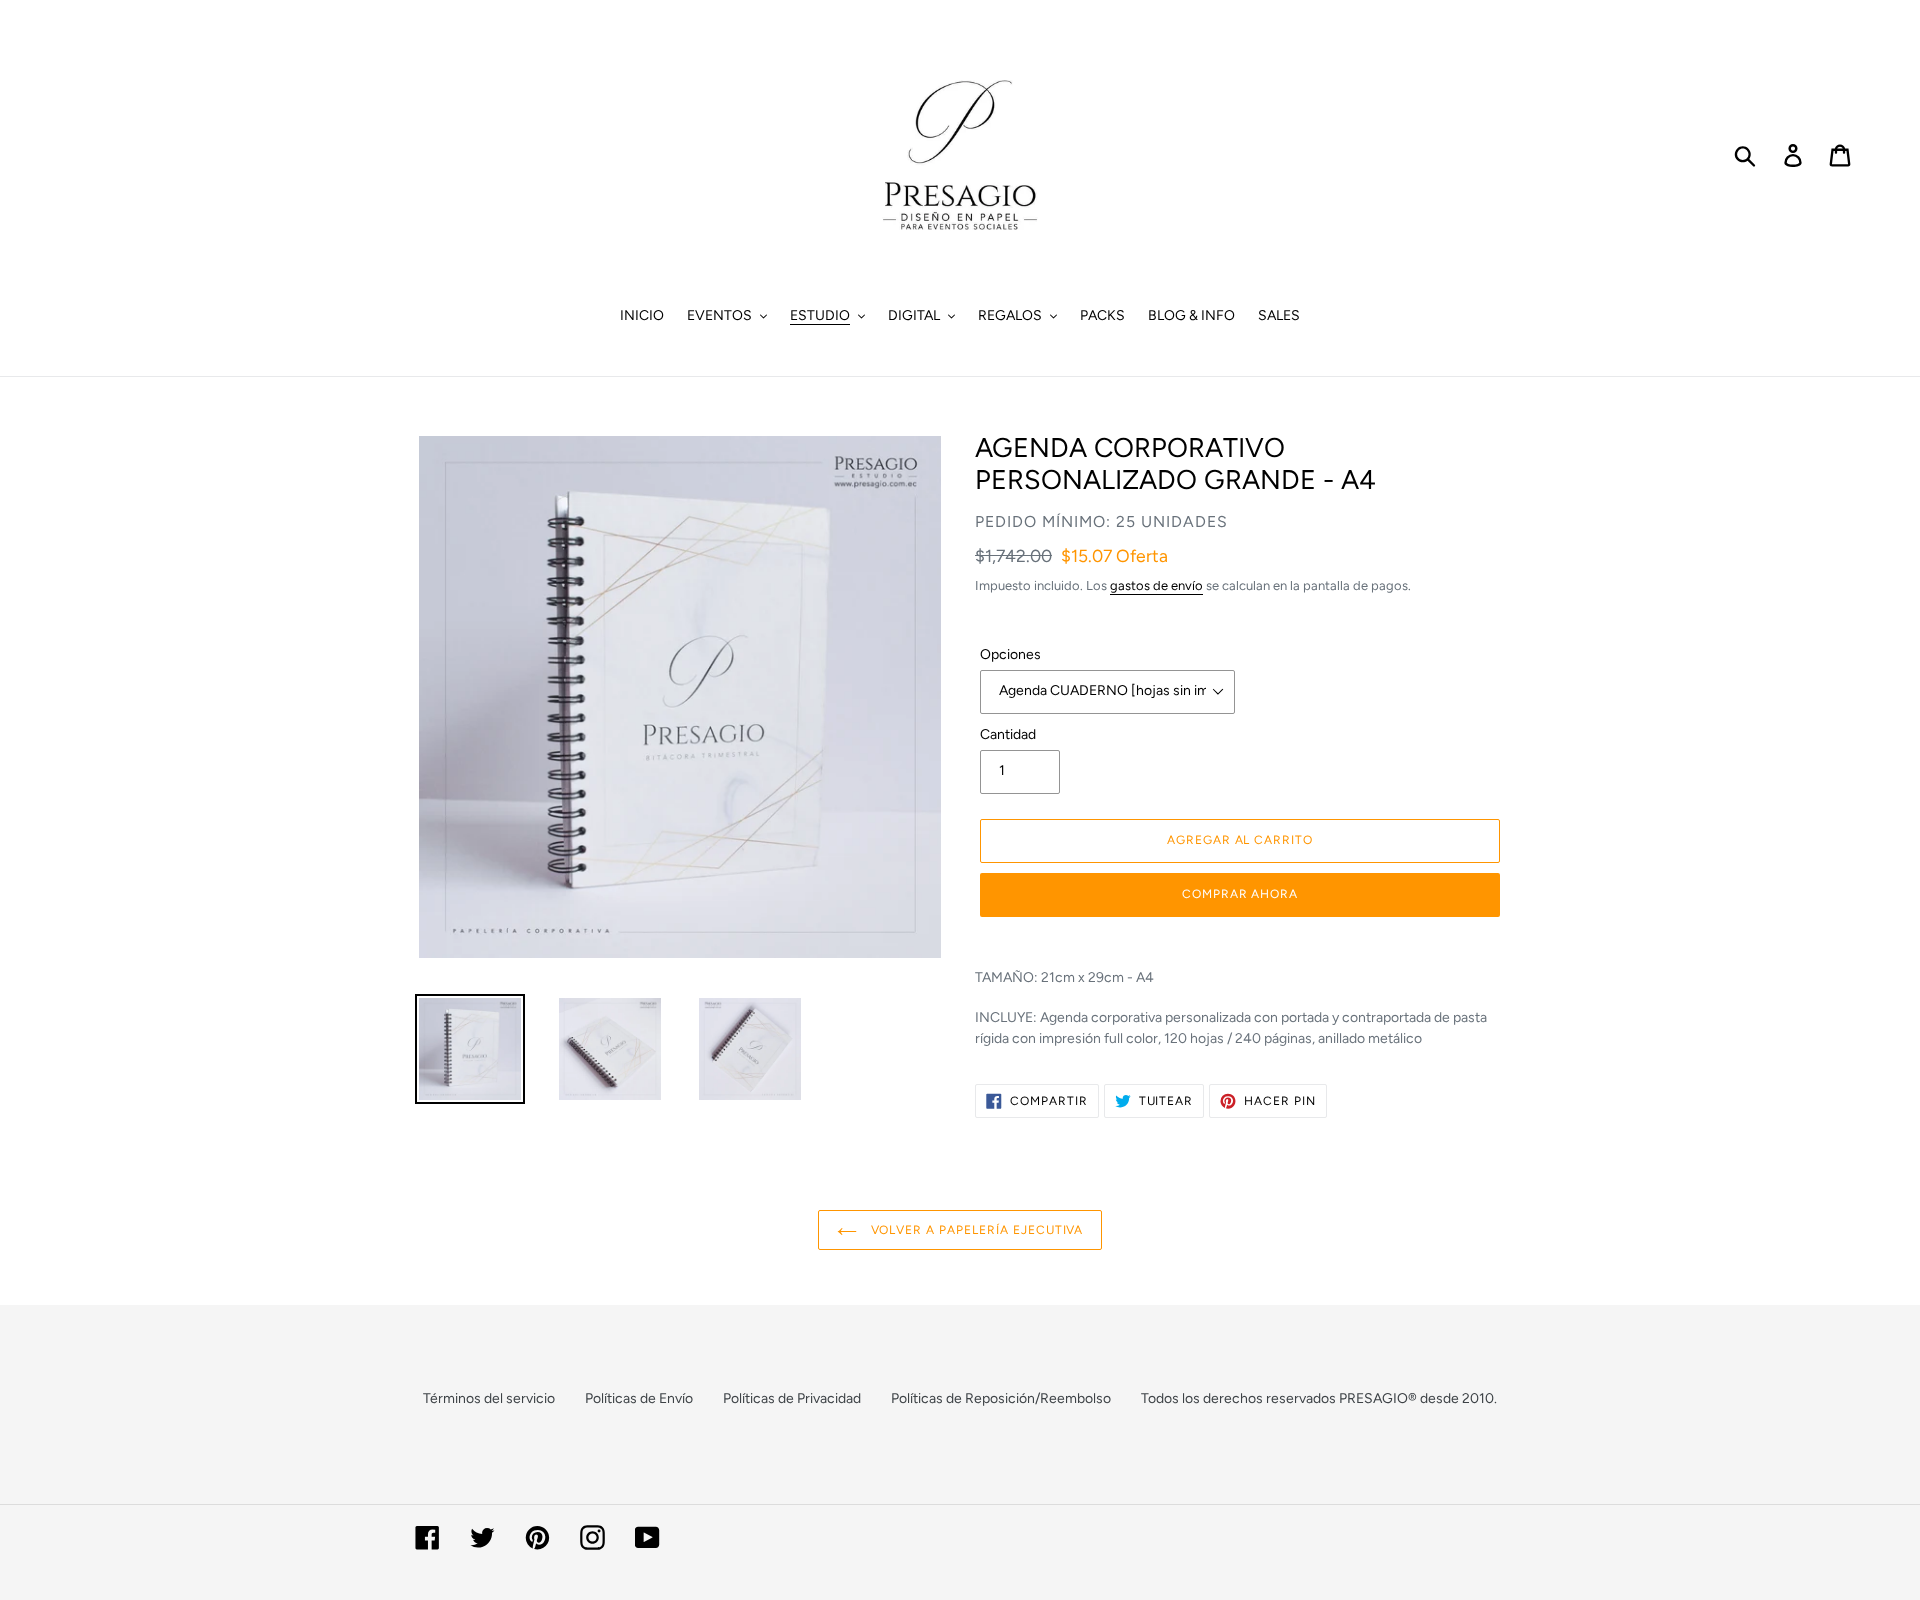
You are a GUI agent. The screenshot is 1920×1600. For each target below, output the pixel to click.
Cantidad (1008, 734)
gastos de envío (1156, 585)
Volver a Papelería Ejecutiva (975, 1230)
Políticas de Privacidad (792, 1398)
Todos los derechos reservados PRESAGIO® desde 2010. (1319, 1398)
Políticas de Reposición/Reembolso (1001, 1398)
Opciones (1010, 654)
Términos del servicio (489, 1398)
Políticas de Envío (639, 1398)
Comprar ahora (1240, 894)
